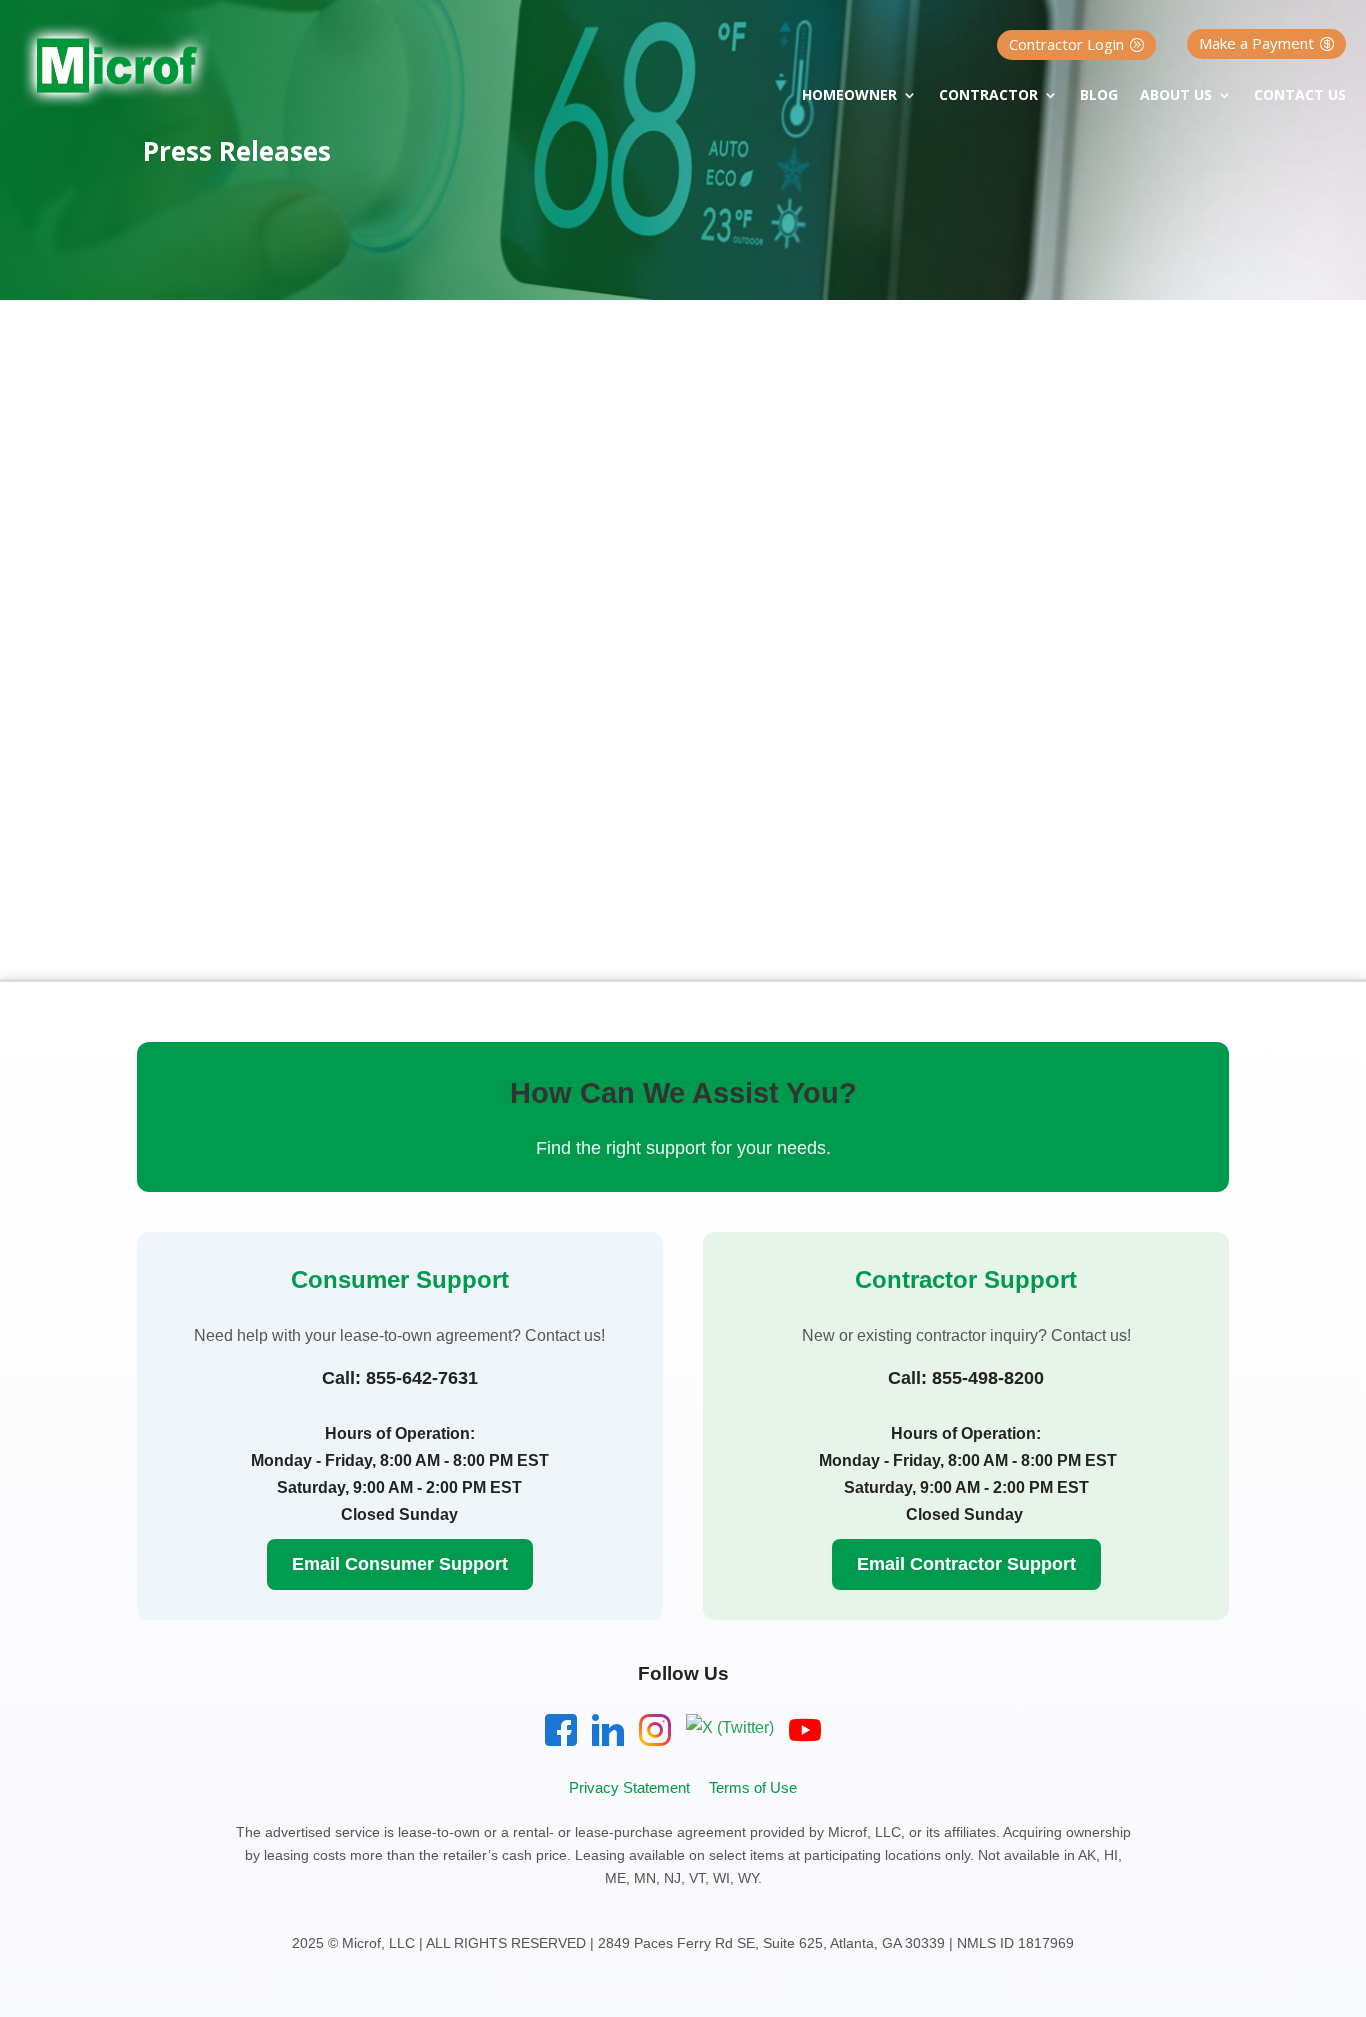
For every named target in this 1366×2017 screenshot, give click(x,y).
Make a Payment (1256, 43)
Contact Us (1300, 96)
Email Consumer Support (400, 1564)
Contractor (988, 96)
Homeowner (849, 96)
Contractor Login (1066, 44)
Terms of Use (753, 1787)
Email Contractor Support (966, 1564)
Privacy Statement (629, 1787)
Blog (1099, 96)
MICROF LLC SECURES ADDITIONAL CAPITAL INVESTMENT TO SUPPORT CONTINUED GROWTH (640, 704)
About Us (1176, 96)
